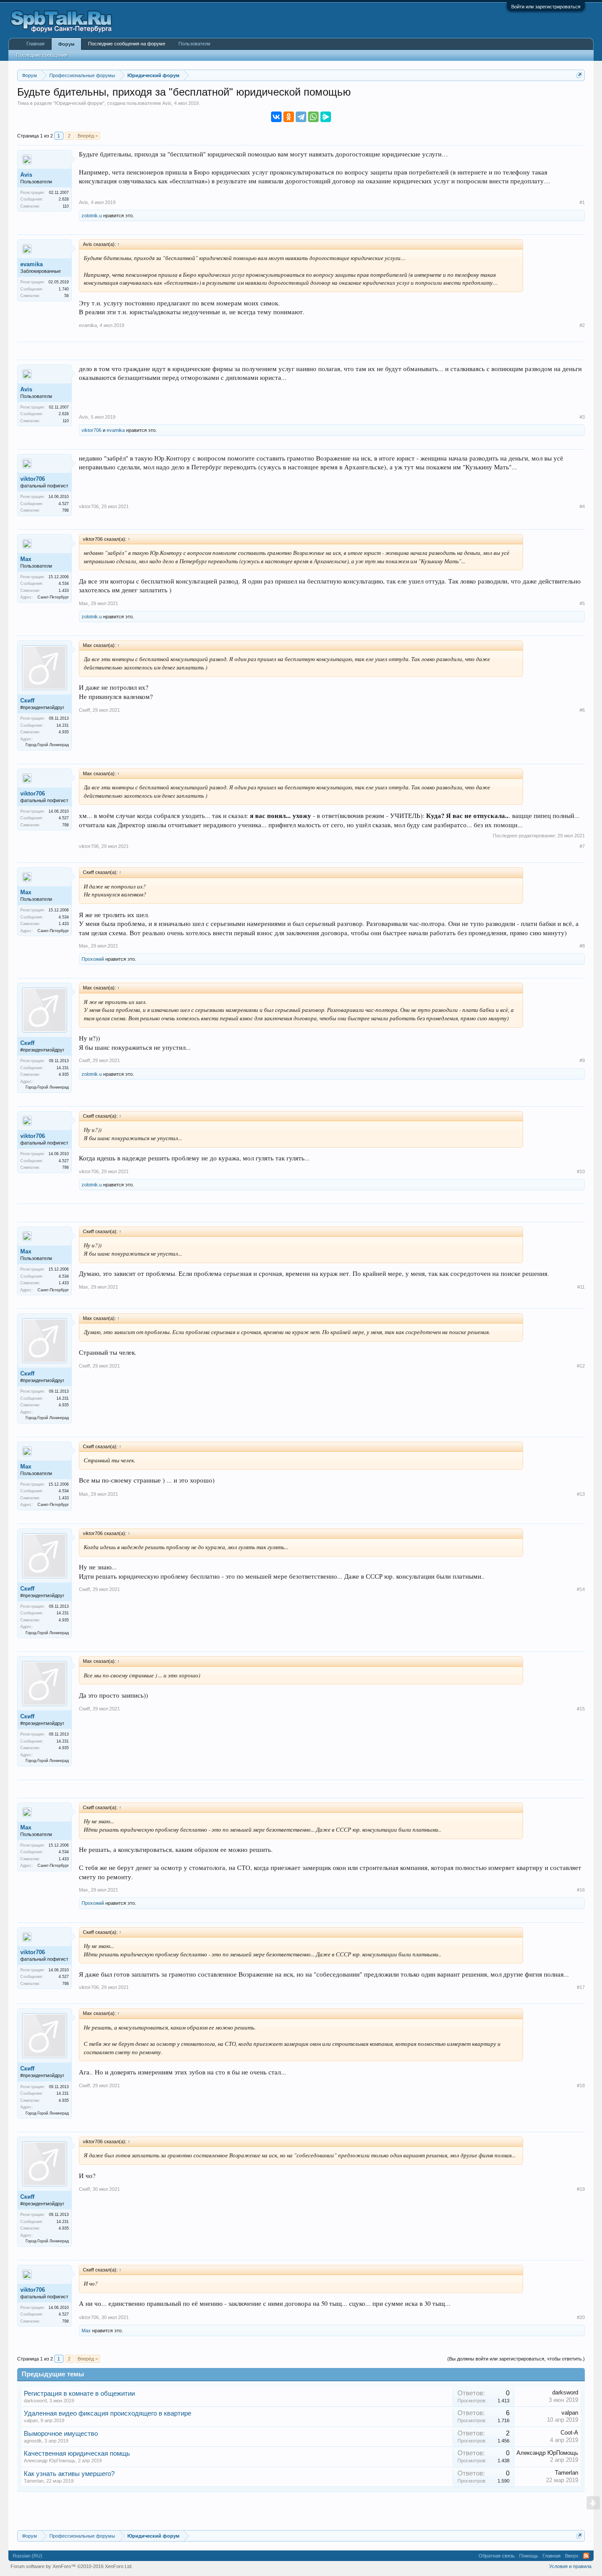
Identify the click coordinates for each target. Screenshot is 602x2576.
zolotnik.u (92, 216)
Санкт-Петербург (53, 597)
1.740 (64, 289)
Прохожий (93, 959)
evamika (32, 264)
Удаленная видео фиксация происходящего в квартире (108, 2413)
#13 (581, 1494)
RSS (586, 2556)
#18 (581, 2085)
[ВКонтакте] (276, 117)
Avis (167, 103)
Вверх (572, 2556)
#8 (582, 946)
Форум (66, 44)
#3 (582, 417)
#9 (582, 1060)
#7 (582, 846)
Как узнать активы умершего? (69, 2474)
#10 (581, 1171)
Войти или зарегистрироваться (546, 7)
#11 (581, 1287)
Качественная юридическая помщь (77, 2453)
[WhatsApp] (313, 117)
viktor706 (91, 430)
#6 (582, 710)
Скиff (27, 701)
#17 (581, 1987)
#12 (581, 1366)
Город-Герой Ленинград (47, 745)
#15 (581, 1709)
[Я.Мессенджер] (326, 117)
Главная (35, 44)
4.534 (64, 584)
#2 (582, 325)
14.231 (63, 725)
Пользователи (194, 44)
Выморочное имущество (61, 2434)
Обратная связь (497, 2556)
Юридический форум (79, 103)
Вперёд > (88, 136)
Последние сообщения (42, 55)
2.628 (64, 199)
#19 (581, 2189)
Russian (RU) (28, 2556)
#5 (582, 603)
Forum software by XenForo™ (72, 2566)
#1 (582, 202)
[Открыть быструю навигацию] (579, 75)
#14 (581, 1589)
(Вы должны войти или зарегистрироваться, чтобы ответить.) (516, 2359)
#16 (581, 1890)
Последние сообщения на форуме (127, 44)
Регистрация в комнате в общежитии (79, 2394)
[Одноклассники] (289, 117)
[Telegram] (301, 117)
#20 (581, 2317)
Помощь (529, 2556)
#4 (582, 506)
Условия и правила (570, 2566)
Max (26, 559)
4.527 (64, 504)
